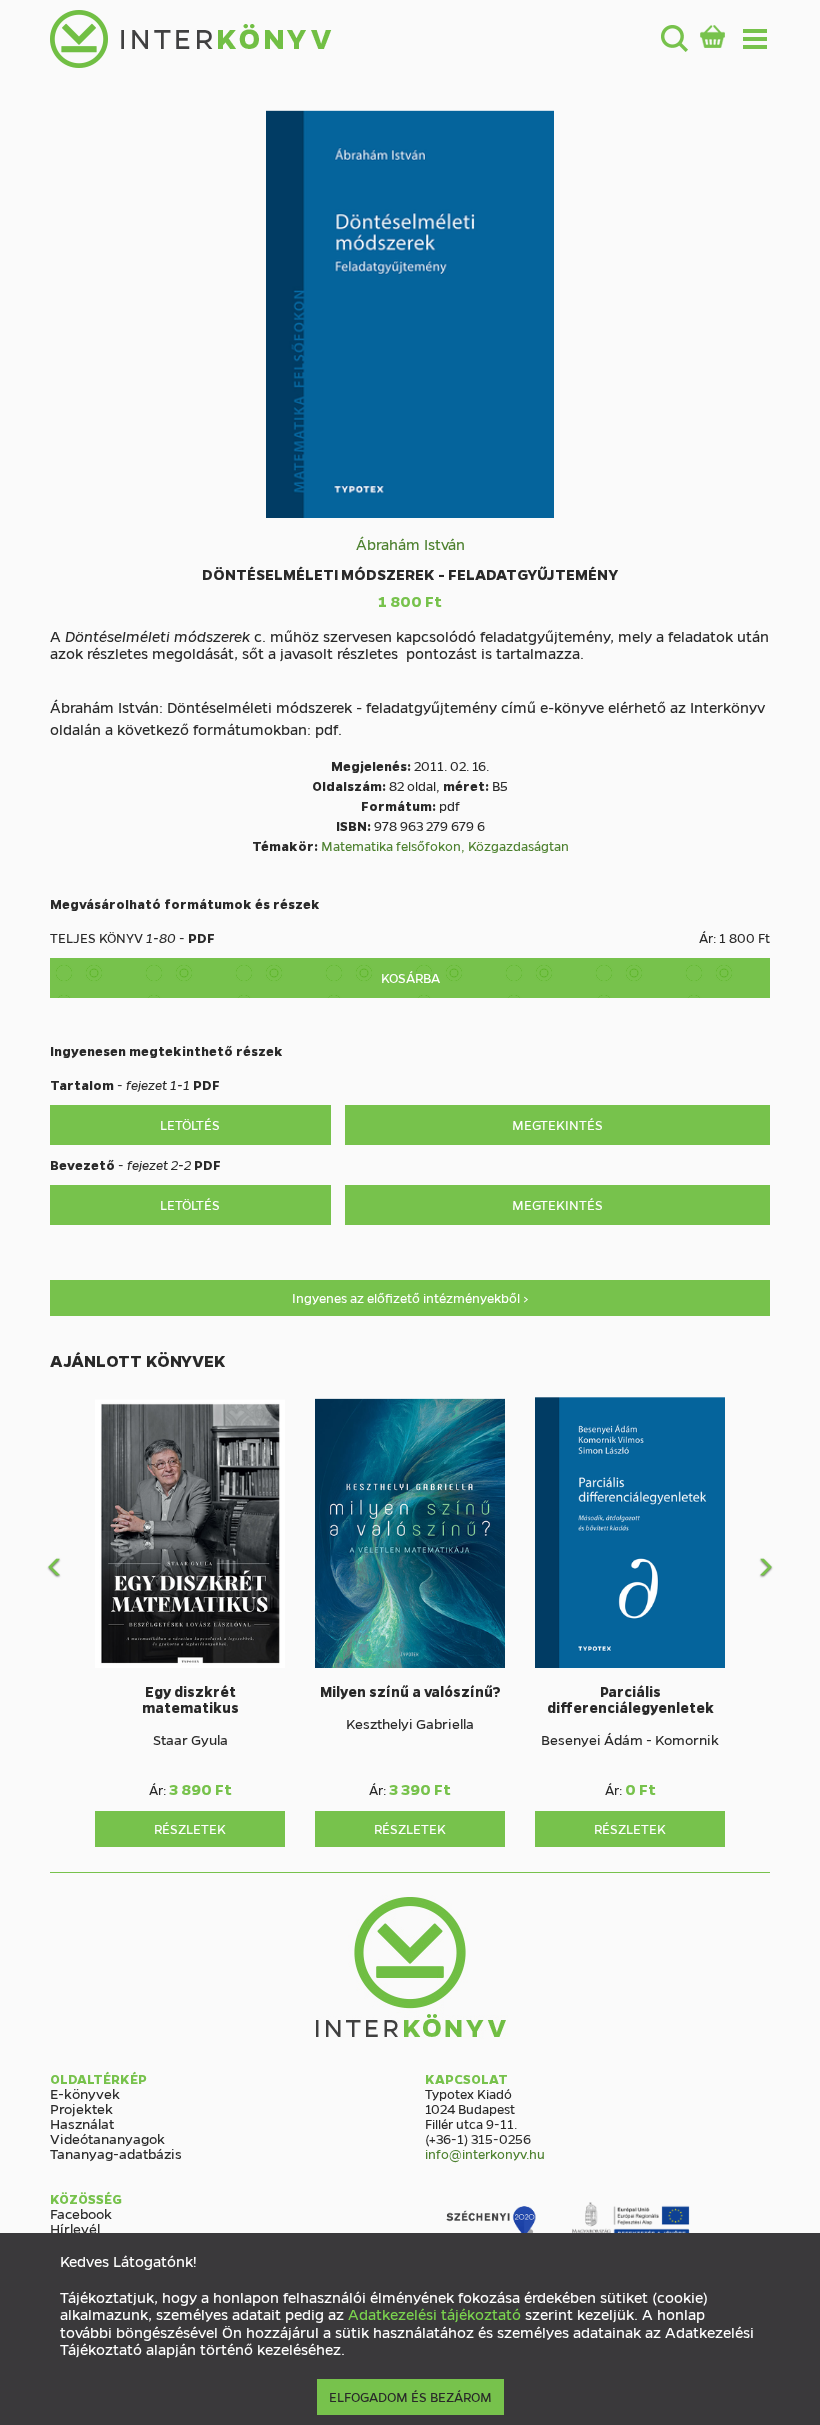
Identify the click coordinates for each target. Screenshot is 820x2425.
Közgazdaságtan (518, 845)
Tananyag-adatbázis (116, 2153)
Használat (82, 2123)
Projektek (81, 2108)
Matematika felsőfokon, (394, 845)
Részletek (190, 1828)
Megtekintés (557, 1124)
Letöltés (190, 1124)
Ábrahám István (410, 544)
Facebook (81, 2213)
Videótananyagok (107, 2138)
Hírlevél (75, 2228)
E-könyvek (85, 2093)
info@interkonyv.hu (485, 2153)
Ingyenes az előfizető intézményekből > (410, 1297)
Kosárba (410, 977)
